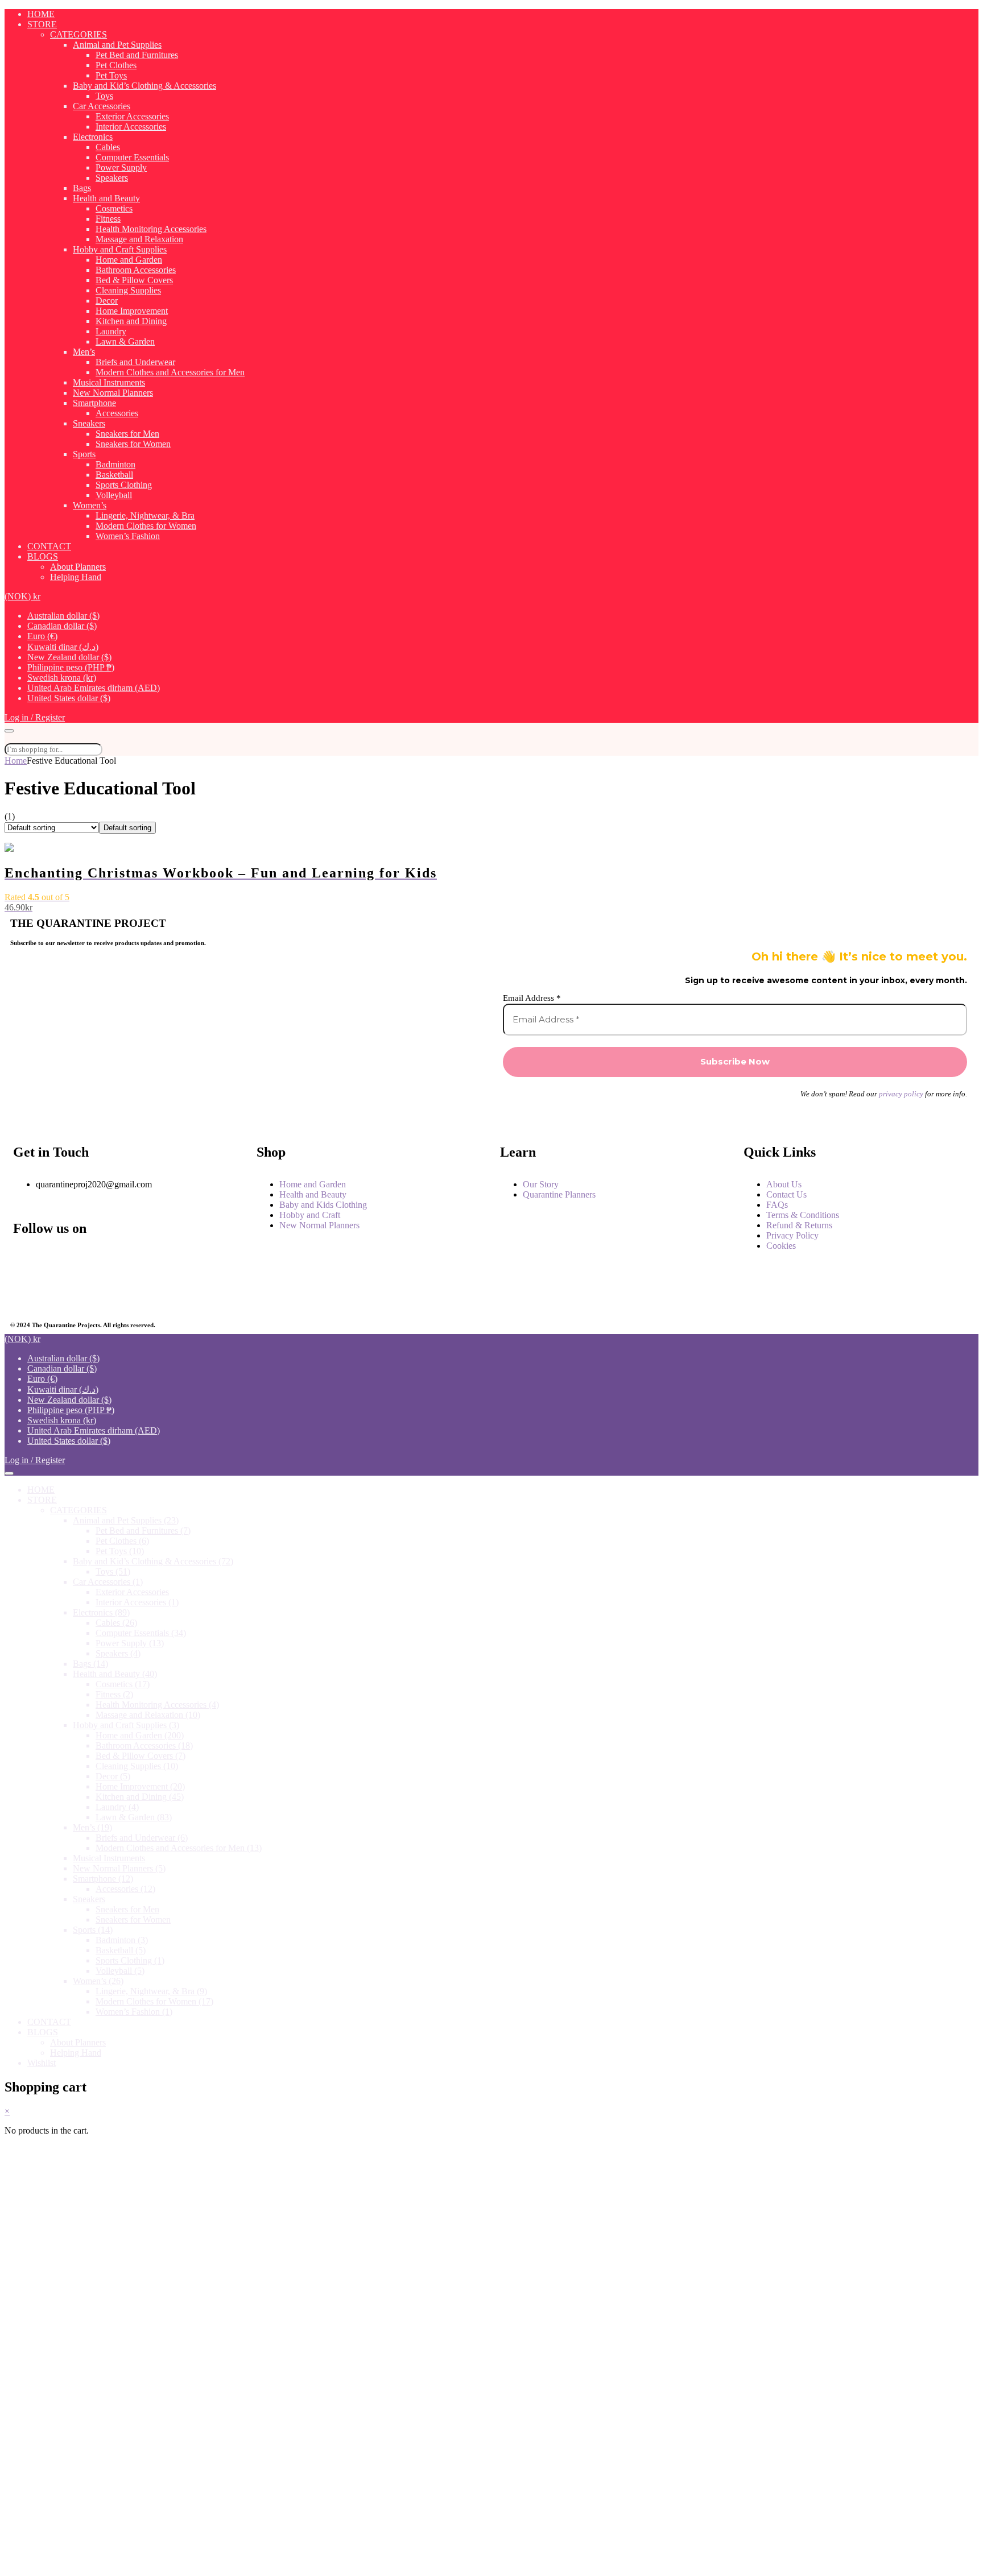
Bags (82, 188)
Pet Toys (111, 75)
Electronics (93, 137)
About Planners (78, 567)
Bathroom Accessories (136, 270)
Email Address (532, 998)
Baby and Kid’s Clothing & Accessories (144, 86)
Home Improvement (132, 311)
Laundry (111, 331)
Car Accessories (102, 106)
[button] (22, 596)
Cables (108, 147)
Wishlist (42, 2063)
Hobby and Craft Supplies (120, 249)
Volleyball (114, 495)
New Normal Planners (113, 393)
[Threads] (178, 1261)
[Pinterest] (103, 1291)
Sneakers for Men (127, 434)
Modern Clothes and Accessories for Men (170, 372)
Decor (107, 301)
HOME (41, 14)
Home (16, 761)
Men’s (84, 352)
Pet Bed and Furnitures (137, 55)
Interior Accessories (131, 127)
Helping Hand (76, 577)
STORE (42, 24)
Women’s (90, 505)
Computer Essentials (132, 157)
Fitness (108, 219)
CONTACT (49, 546)
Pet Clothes (116, 65)
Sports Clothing (124, 485)
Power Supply (121, 167)
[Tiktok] (178, 1291)
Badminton (115, 464)
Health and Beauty (106, 198)
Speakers (112, 178)
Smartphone (94, 403)
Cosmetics (114, 208)
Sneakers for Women (133, 444)
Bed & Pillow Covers (134, 280)
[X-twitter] (27, 1291)
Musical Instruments (109, 382)
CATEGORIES (79, 34)
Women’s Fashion (128, 536)
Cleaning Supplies (128, 290)
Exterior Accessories (132, 116)
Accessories (117, 413)
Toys (104, 96)
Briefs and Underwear (135, 362)
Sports (84, 454)
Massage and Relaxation (139, 239)
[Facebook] (27, 1261)
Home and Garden (129, 260)
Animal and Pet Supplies (117, 45)
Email (52, 2385)
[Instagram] (103, 1261)
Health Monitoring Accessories (151, 229)
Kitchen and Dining (131, 321)
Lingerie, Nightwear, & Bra (145, 515)
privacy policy (901, 1094)
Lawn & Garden (125, 341)
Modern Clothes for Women (146, 526)
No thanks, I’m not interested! (240, 2562)
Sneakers (89, 423)
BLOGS (43, 556)
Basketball (114, 475)
